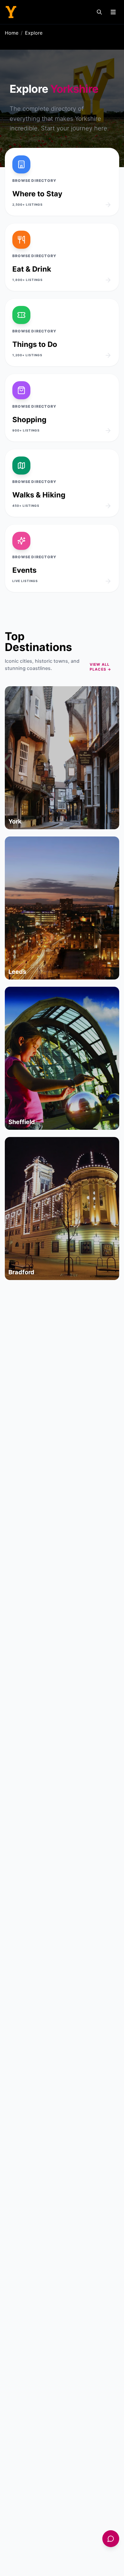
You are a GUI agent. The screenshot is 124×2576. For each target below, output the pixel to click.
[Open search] (99, 12)
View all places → (101, 667)
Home (12, 33)
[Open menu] (113, 12)
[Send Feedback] (111, 2539)
